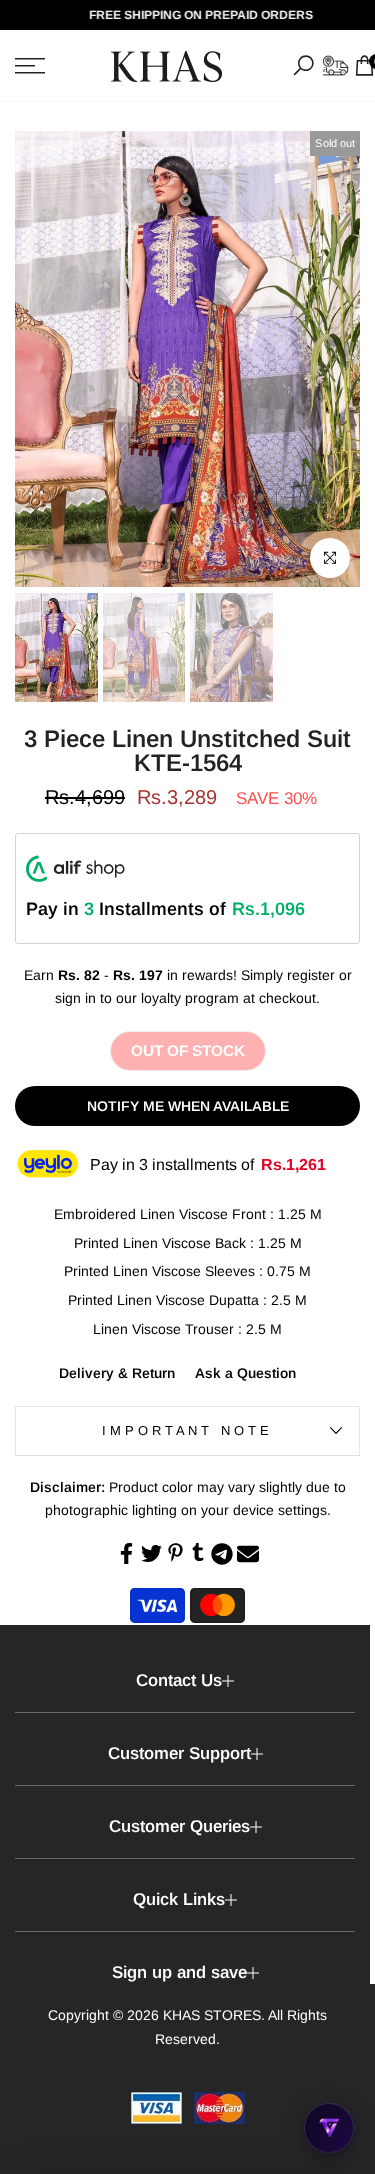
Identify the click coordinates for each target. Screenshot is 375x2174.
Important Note (187, 1430)
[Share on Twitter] (151, 1553)
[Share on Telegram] (222, 1554)
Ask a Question (245, 1373)
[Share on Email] (248, 1554)
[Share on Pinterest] (175, 1552)
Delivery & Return (117, 1373)
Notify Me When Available (188, 1106)
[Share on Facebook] (126, 1553)
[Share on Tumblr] (198, 1552)
